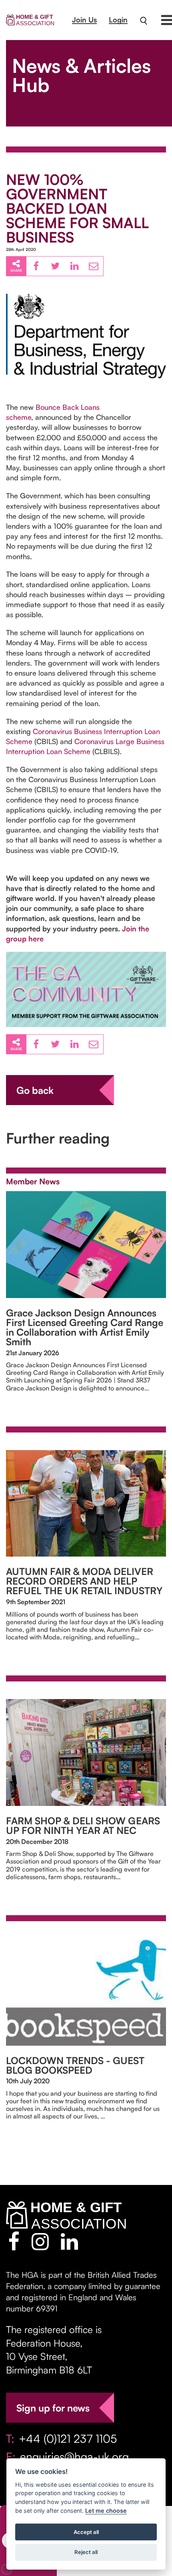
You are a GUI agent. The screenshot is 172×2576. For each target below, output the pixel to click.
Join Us (84, 20)
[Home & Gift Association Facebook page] (14, 2241)
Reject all (86, 2552)
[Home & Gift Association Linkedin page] (69, 2241)
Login (118, 20)
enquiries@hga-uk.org (74, 2457)
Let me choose (106, 2511)
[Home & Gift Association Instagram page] (40, 2241)
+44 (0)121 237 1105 (68, 2439)
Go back (35, 1090)
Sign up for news (53, 2408)
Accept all (86, 2532)
